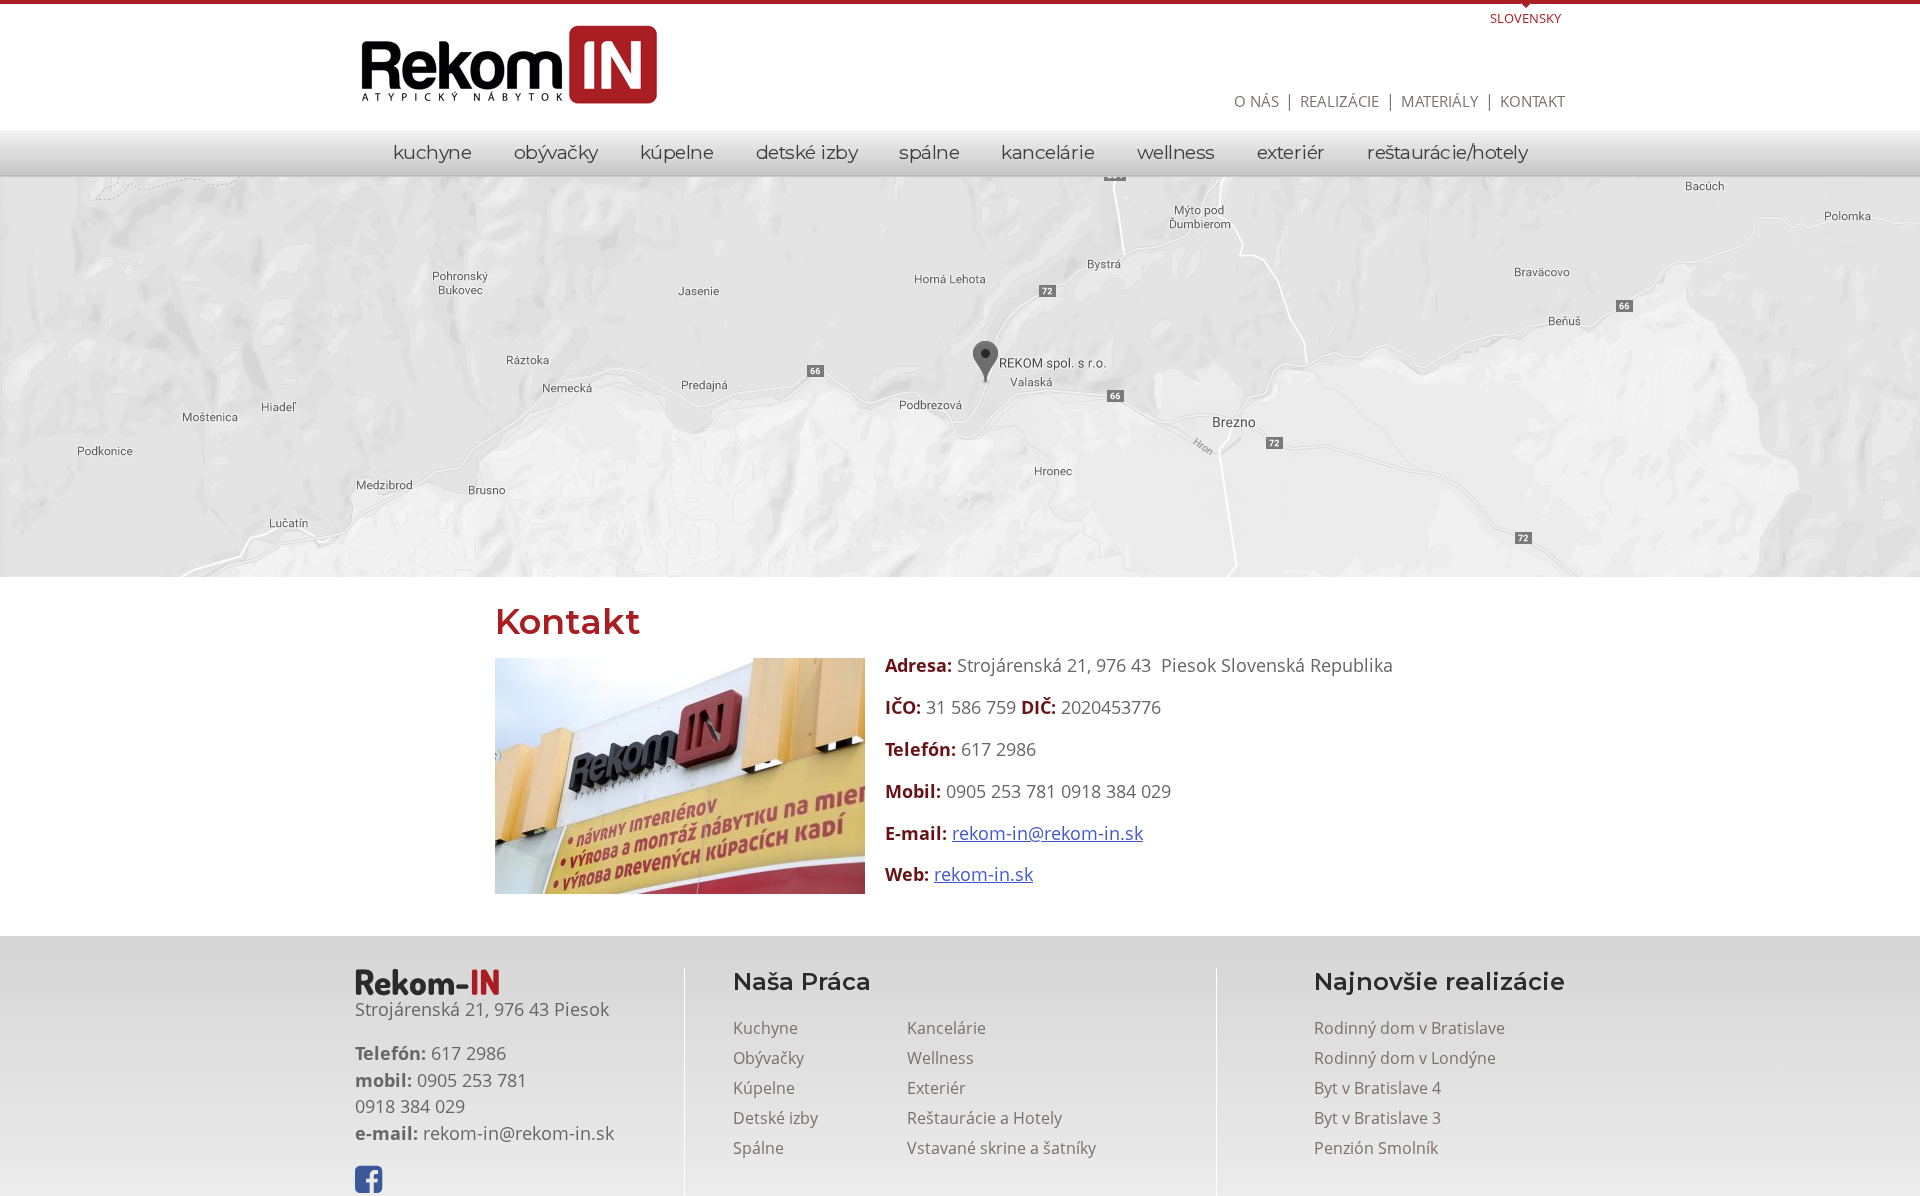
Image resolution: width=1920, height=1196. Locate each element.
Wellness (1176, 152)
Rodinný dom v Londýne (1405, 1058)
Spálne (929, 152)
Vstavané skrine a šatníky (1001, 1148)
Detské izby (807, 152)
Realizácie (1339, 101)
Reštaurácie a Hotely (984, 1118)
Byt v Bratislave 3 (1377, 1118)
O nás (1256, 101)
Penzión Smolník (1376, 1148)
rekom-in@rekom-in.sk (1047, 833)
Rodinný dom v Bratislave (1409, 1028)
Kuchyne (432, 152)
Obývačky (556, 152)
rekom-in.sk (983, 874)
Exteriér (1291, 152)
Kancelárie (1047, 152)
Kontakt (1532, 101)
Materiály (1439, 101)
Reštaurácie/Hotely (1447, 152)
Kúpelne (677, 152)
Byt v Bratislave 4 (1377, 1088)
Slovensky (1525, 18)
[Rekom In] (510, 65)
